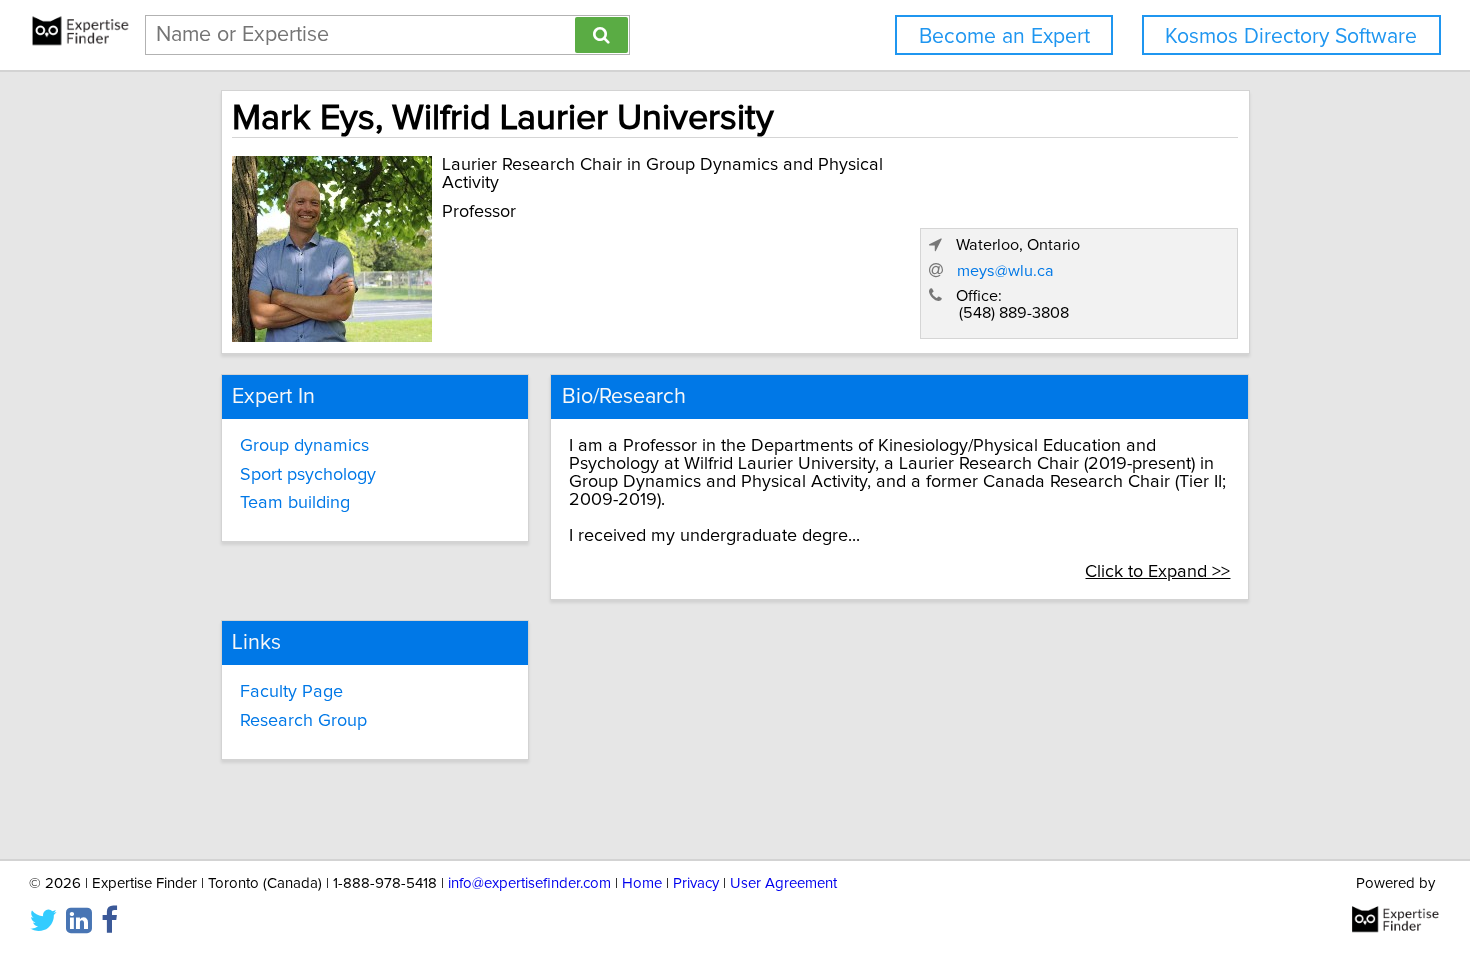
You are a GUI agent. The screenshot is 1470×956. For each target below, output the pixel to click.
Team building (295, 503)
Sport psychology (308, 475)
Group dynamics (304, 446)
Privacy (696, 883)
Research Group (303, 721)
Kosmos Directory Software (1291, 36)
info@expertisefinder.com (529, 883)
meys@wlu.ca (1005, 271)
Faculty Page (291, 692)
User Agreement (783, 883)
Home (642, 883)
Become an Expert (1004, 36)
